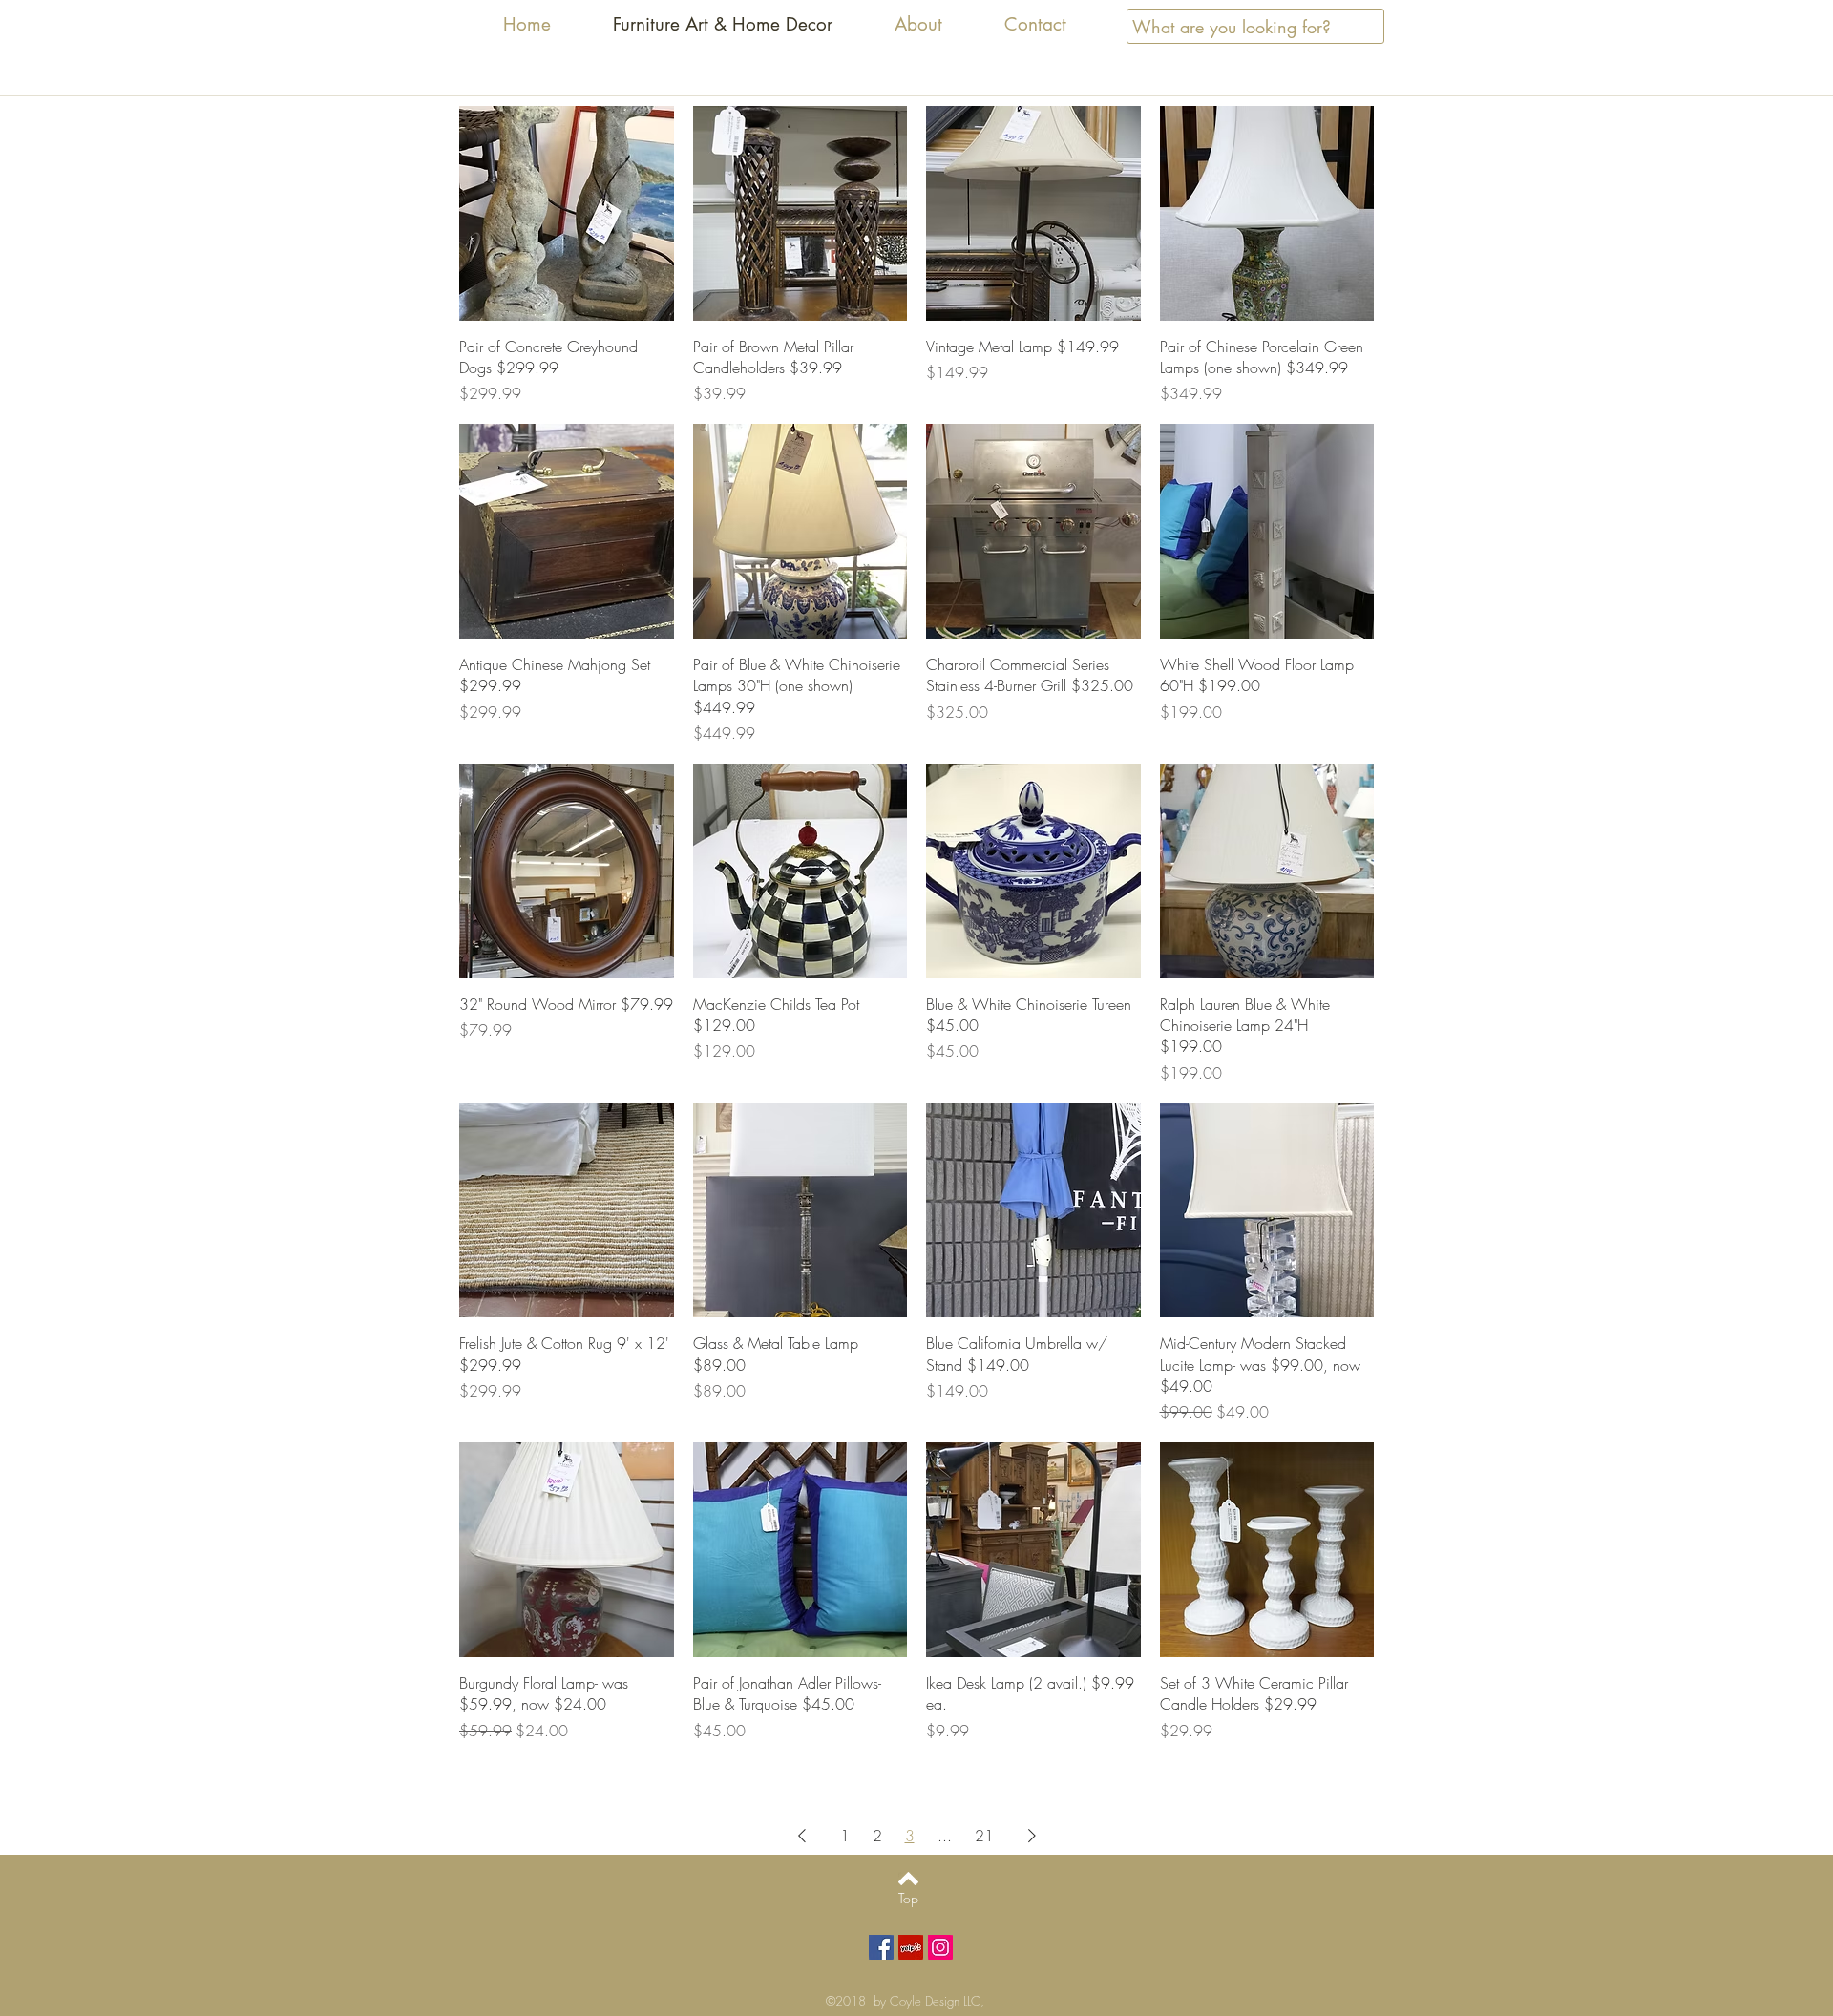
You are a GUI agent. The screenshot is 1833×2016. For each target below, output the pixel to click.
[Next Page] (1032, 1836)
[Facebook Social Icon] (881, 1947)
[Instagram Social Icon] (940, 1947)
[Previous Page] (802, 1836)
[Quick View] (567, 213)
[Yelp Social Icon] (911, 1947)
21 (984, 1836)
